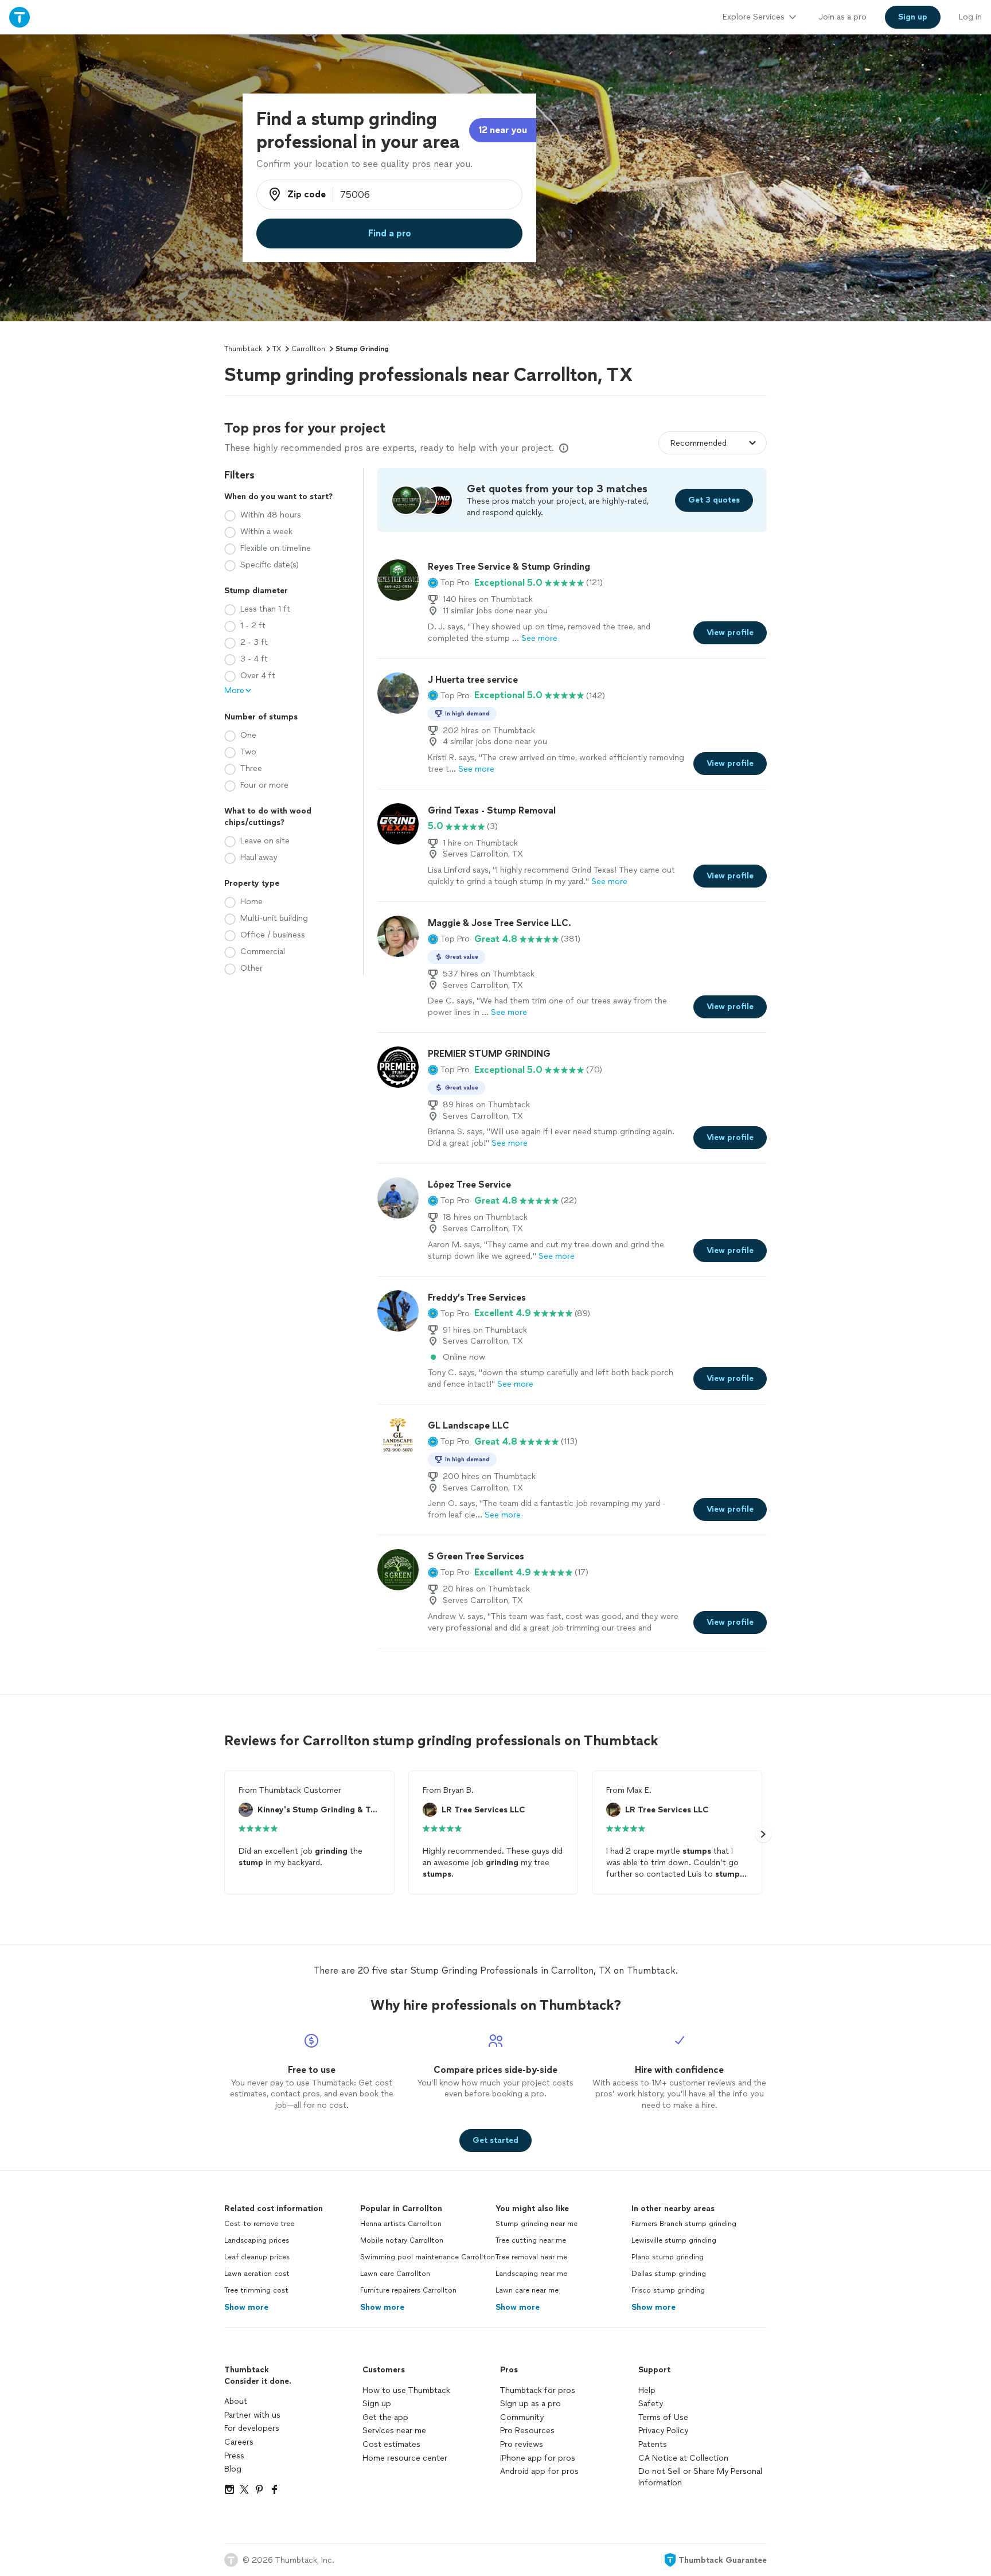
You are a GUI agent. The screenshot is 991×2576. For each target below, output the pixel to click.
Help (647, 2390)
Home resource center (405, 2458)
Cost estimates (391, 2444)
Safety (651, 2404)
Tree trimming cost (256, 2290)
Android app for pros (539, 2471)
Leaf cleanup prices (257, 2257)
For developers (252, 2428)
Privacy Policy (663, 2431)
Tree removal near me (531, 2257)
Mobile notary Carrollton (402, 2240)
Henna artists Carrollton (401, 2224)
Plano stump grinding (668, 2257)
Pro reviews (522, 2444)
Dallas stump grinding (669, 2274)
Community (522, 2417)
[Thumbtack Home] (19, 17)
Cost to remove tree (259, 2224)
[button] (449, 583)
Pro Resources (527, 2431)
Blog (233, 2469)
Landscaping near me (531, 2274)
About (236, 2401)
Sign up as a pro (530, 2404)
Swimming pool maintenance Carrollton (428, 2257)
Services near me (394, 2431)
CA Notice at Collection (683, 2458)
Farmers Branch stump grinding (684, 2224)
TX (277, 349)
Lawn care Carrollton (395, 2274)
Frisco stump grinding (668, 2290)
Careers (239, 2442)
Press (234, 2456)
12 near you (503, 130)
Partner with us (252, 2415)
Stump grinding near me (537, 2224)
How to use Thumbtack (406, 2390)
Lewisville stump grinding (674, 2240)
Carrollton (308, 349)
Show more (246, 2307)
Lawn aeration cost (257, 2274)
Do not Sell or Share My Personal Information (700, 2477)
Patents (653, 2444)
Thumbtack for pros (538, 2390)
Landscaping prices (257, 2240)
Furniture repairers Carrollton (408, 2290)
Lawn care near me (527, 2290)
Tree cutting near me (531, 2240)
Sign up (377, 2404)
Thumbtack (243, 349)
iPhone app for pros (538, 2458)
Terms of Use (663, 2417)
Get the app (385, 2417)
